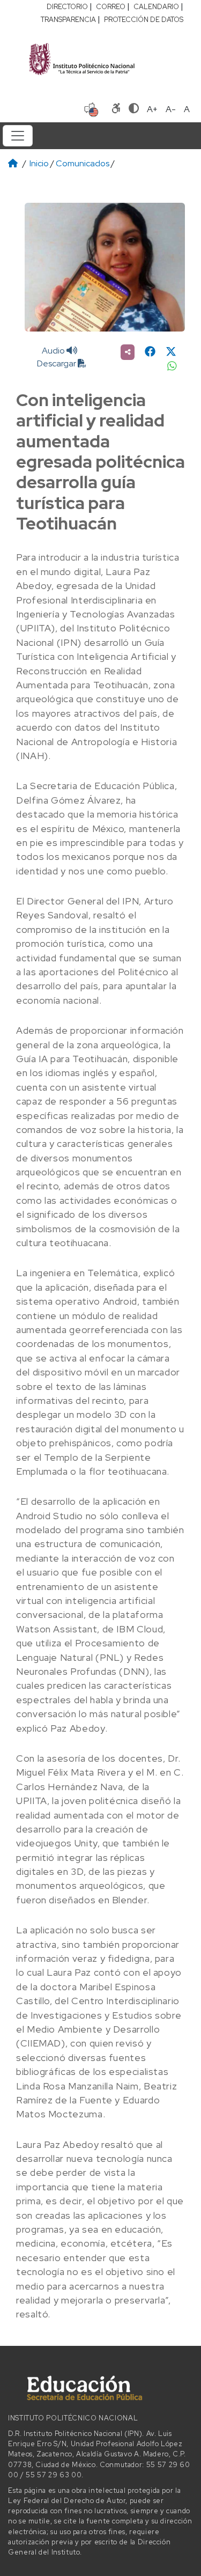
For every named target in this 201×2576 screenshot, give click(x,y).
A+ (152, 109)
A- (171, 109)
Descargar (57, 363)
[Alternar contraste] (134, 109)
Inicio (39, 163)
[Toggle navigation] (18, 136)
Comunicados (83, 163)
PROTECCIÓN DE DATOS (144, 20)
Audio (54, 351)
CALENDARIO (156, 7)
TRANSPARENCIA (68, 20)
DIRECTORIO (67, 7)
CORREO (111, 7)
